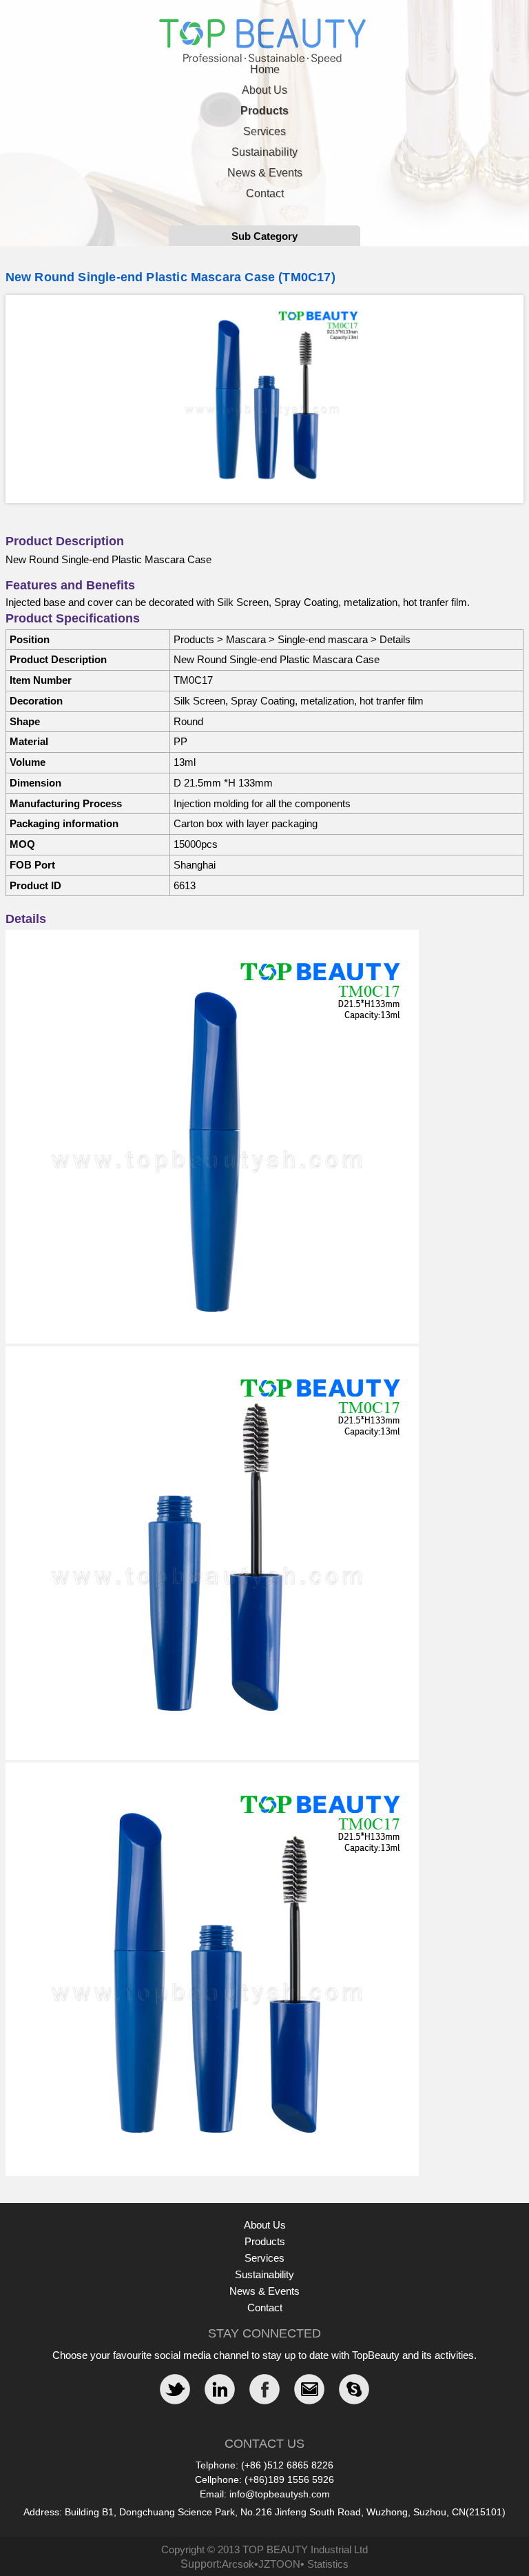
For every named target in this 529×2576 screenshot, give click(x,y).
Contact (265, 193)
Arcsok (238, 2564)
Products (264, 111)
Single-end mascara (323, 639)
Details (395, 639)
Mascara (246, 639)
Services (264, 131)
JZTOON (279, 2564)
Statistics (328, 2564)
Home (265, 69)
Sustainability (264, 152)
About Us (264, 90)
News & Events (265, 173)
